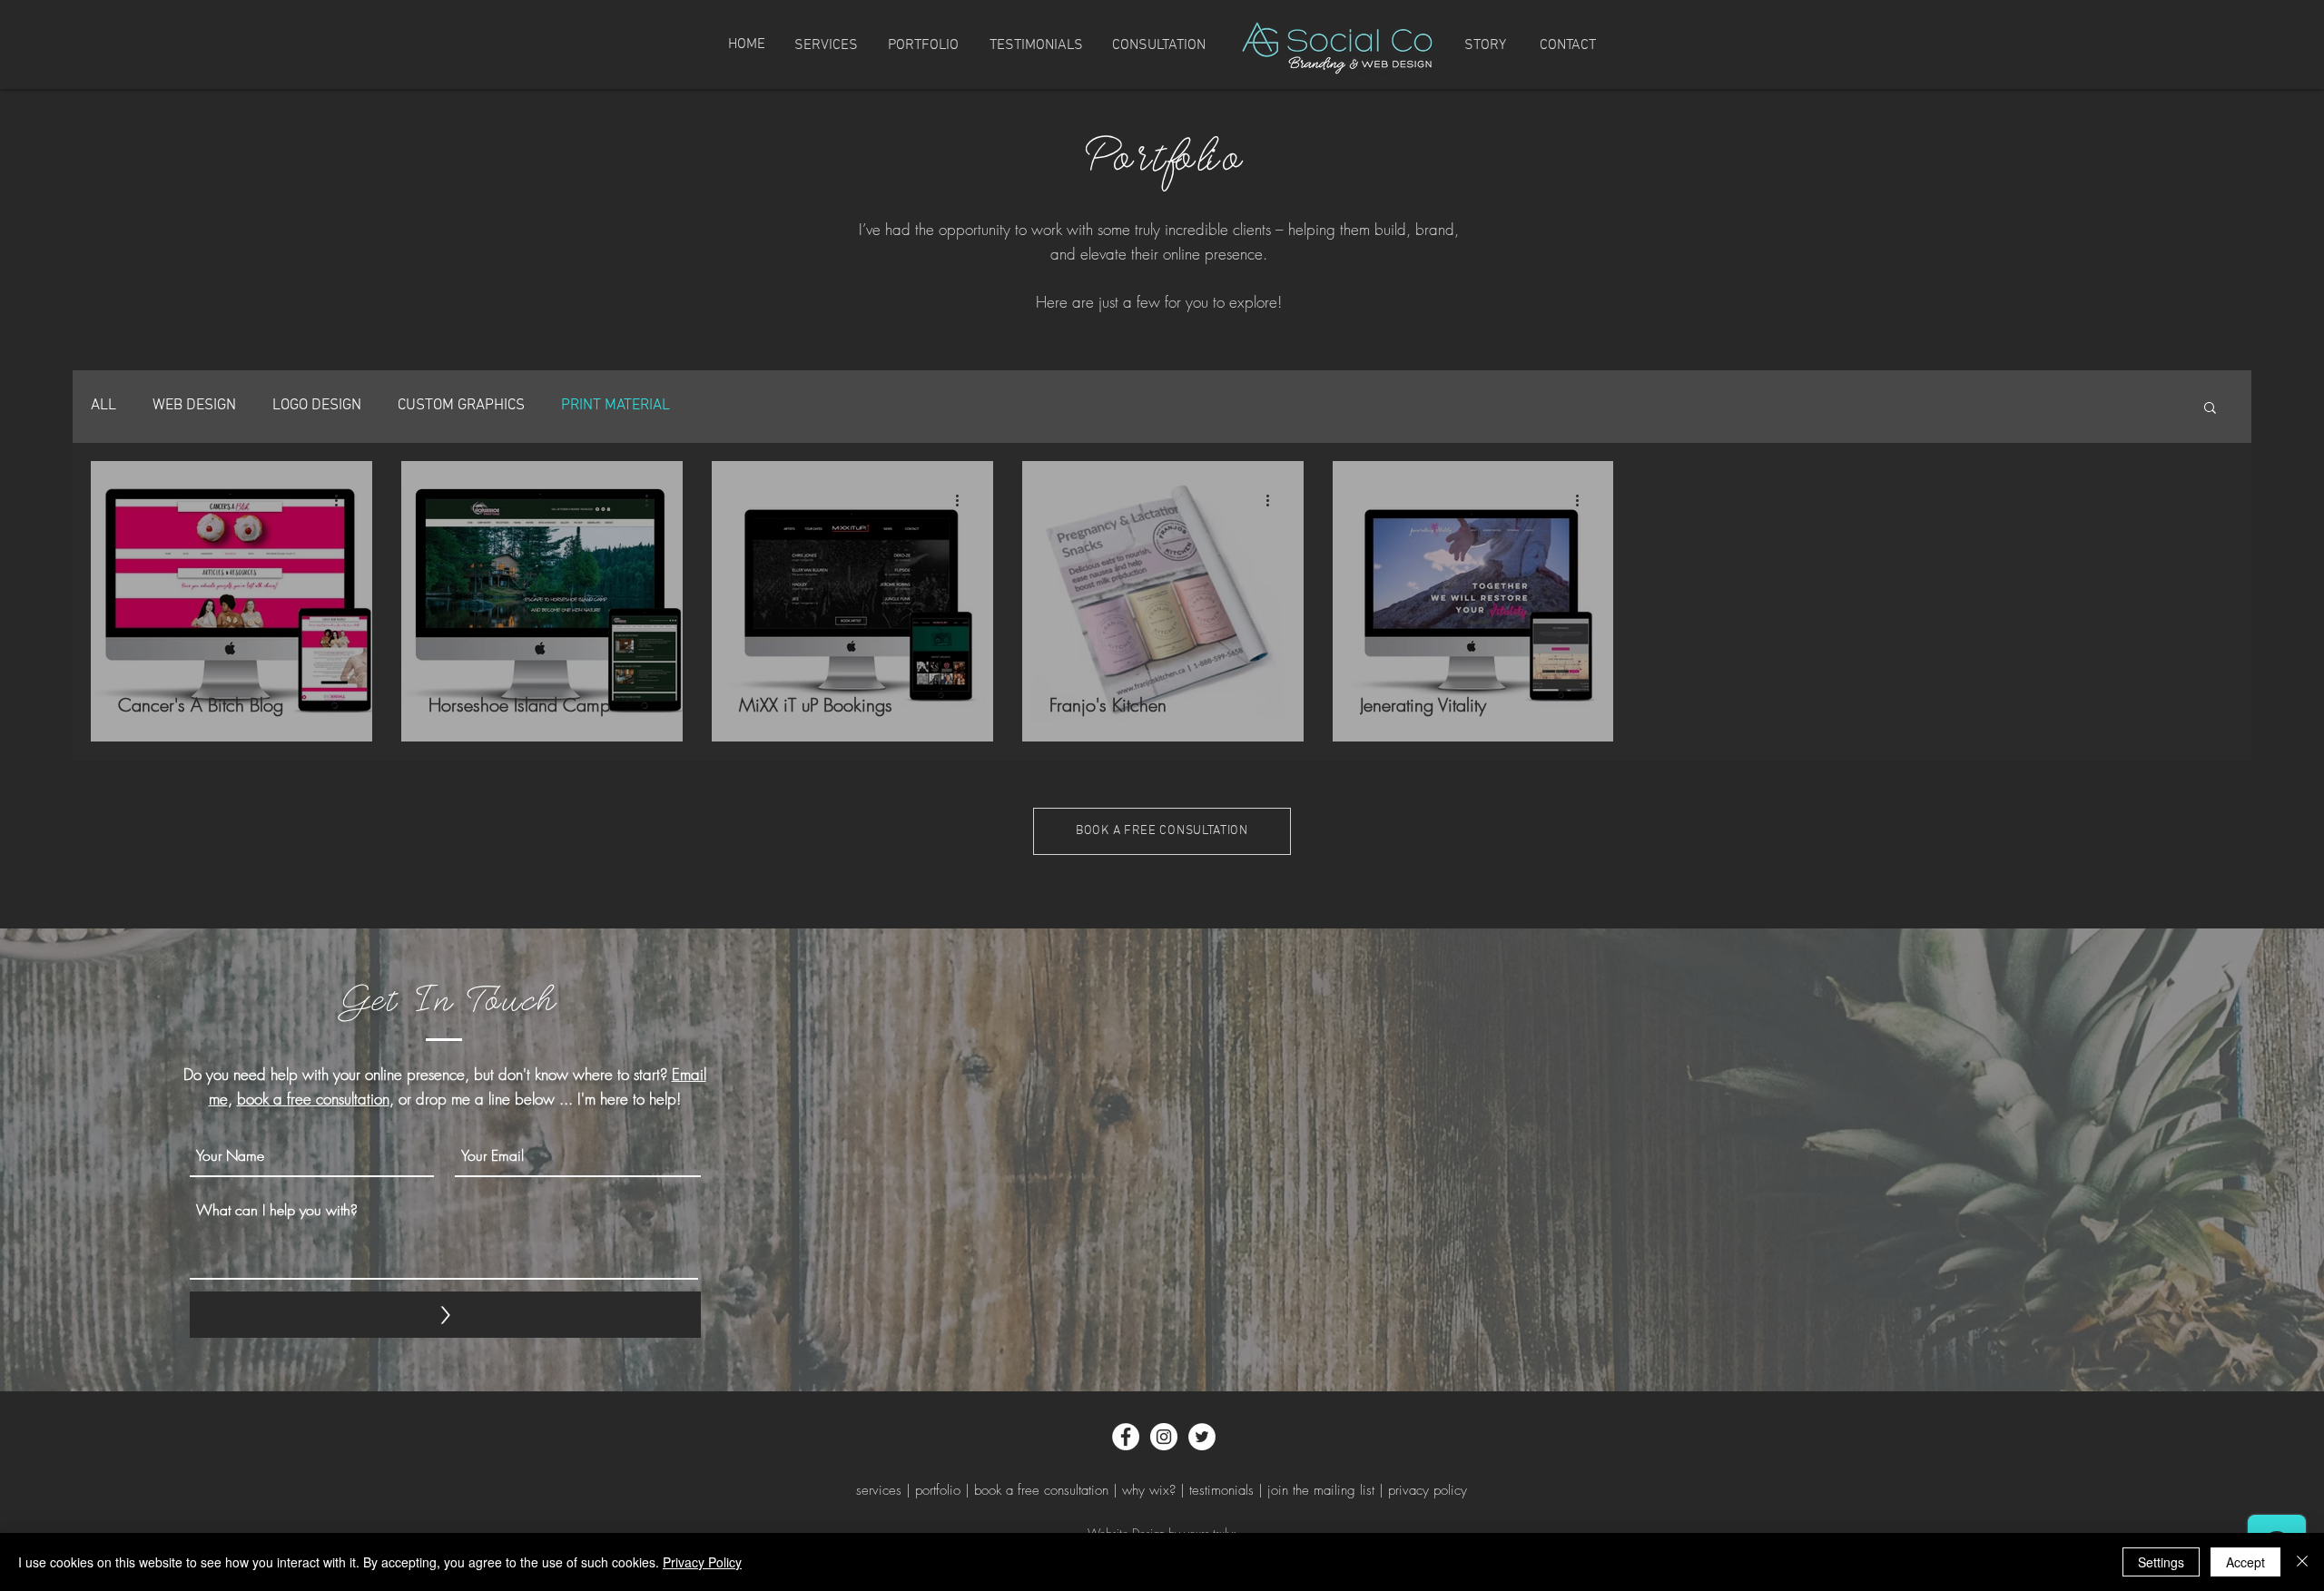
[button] (2210, 409)
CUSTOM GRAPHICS (461, 406)
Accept (2245, 1562)
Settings (2161, 1562)
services (879, 1490)
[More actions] (342, 501)
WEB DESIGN (194, 406)
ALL (103, 406)
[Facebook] (1126, 1437)
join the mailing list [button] (1321, 1490)
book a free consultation (313, 1099)
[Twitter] (1202, 1437)
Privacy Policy (702, 1562)
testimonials (1221, 1490)
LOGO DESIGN (317, 406)
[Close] (2302, 1562)
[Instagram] (1164, 1437)
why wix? (1149, 1490)
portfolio (938, 1490)
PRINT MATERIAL (615, 406)
